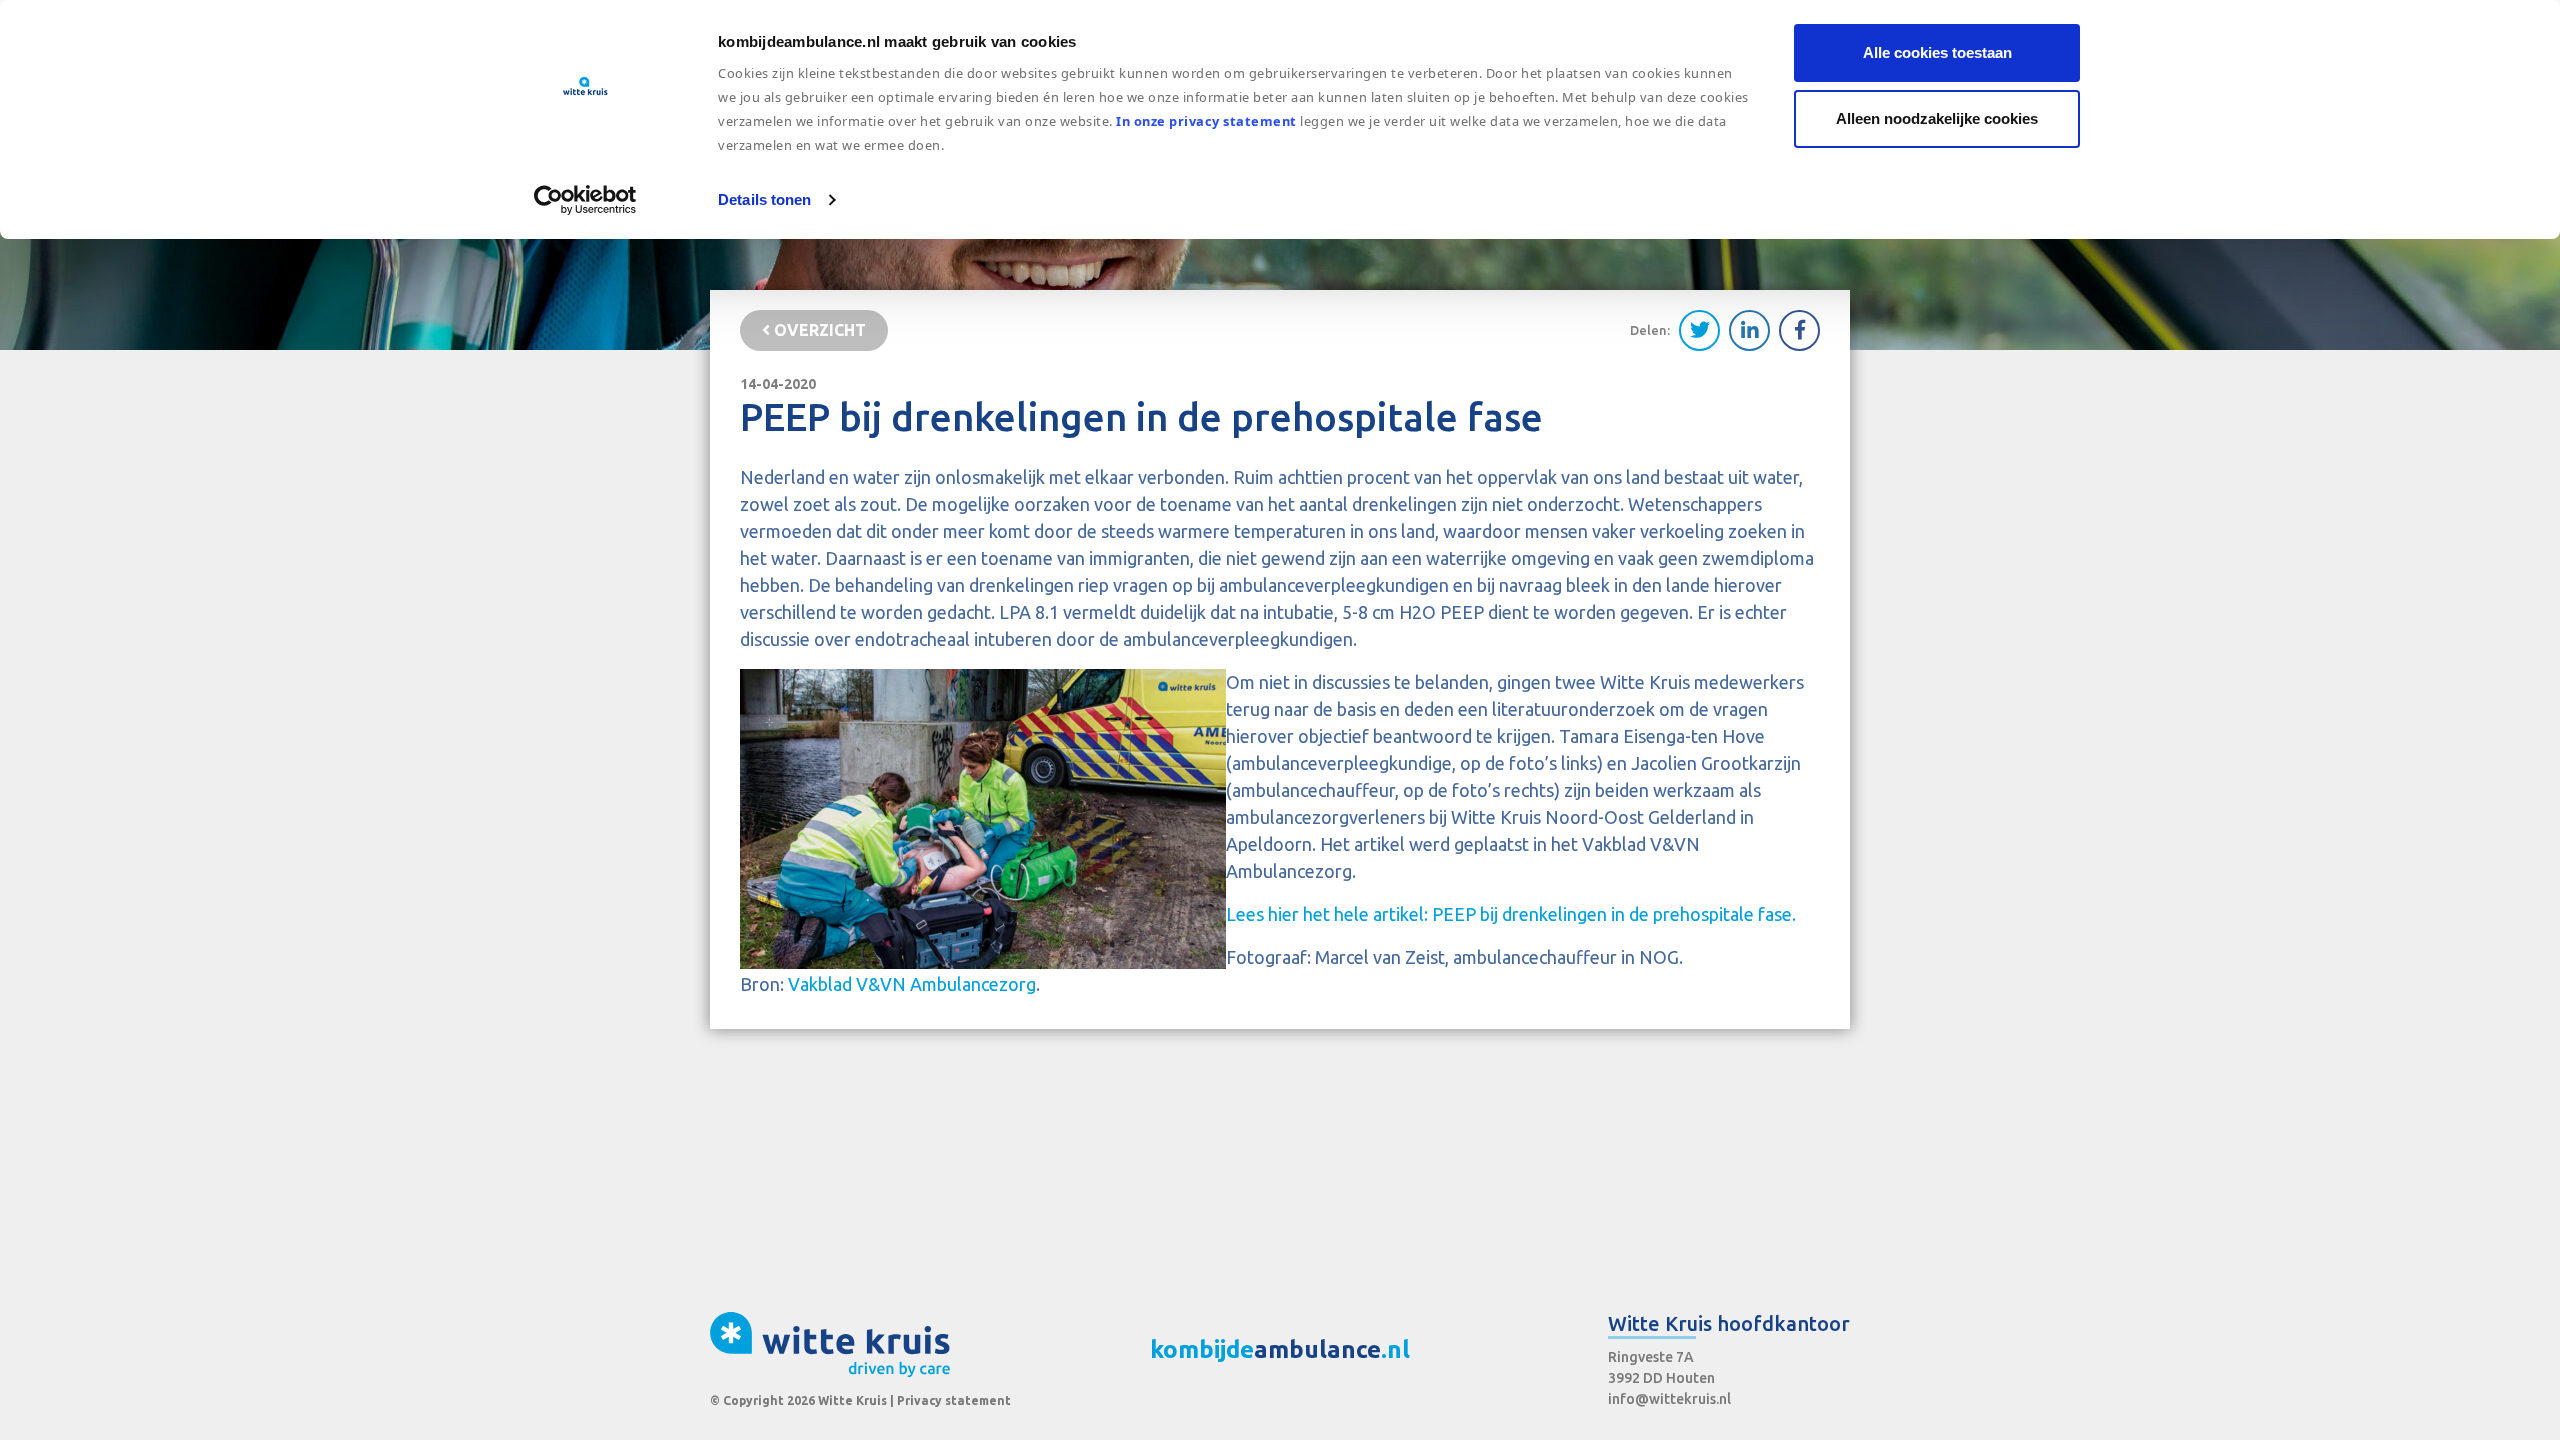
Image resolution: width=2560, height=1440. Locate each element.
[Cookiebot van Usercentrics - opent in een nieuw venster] (585, 200)
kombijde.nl (1280, 1349)
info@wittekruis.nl (1669, 1399)
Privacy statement (954, 1400)
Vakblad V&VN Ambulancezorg (912, 984)
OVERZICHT (818, 330)
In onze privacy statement (1206, 121)
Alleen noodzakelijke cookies (1937, 118)
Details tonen (764, 199)
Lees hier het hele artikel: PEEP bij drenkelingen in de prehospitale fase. (1511, 914)
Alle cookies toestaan (1937, 52)
